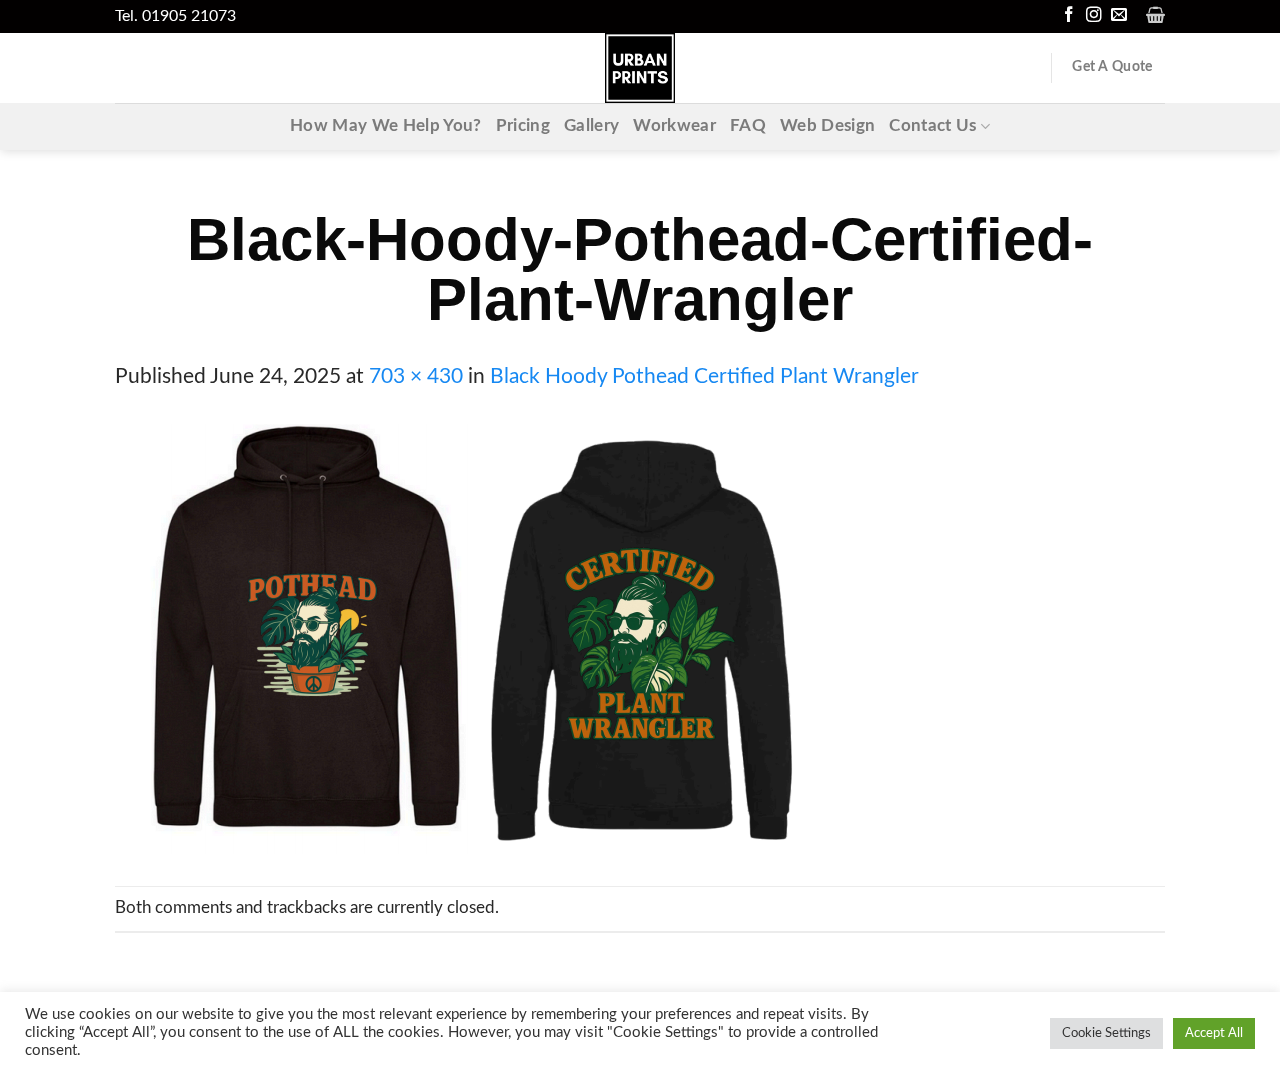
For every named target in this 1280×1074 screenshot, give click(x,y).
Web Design (827, 126)
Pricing (523, 126)
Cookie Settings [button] (1106, 1033)
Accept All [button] (1214, 1033)
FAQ (748, 126)
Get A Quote (1112, 67)
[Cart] (1155, 15)
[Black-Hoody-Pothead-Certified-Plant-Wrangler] (466, 638)
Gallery (591, 126)
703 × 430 (416, 376)
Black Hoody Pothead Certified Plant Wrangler (704, 376)
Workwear (674, 126)
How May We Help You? (386, 126)
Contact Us (932, 126)
